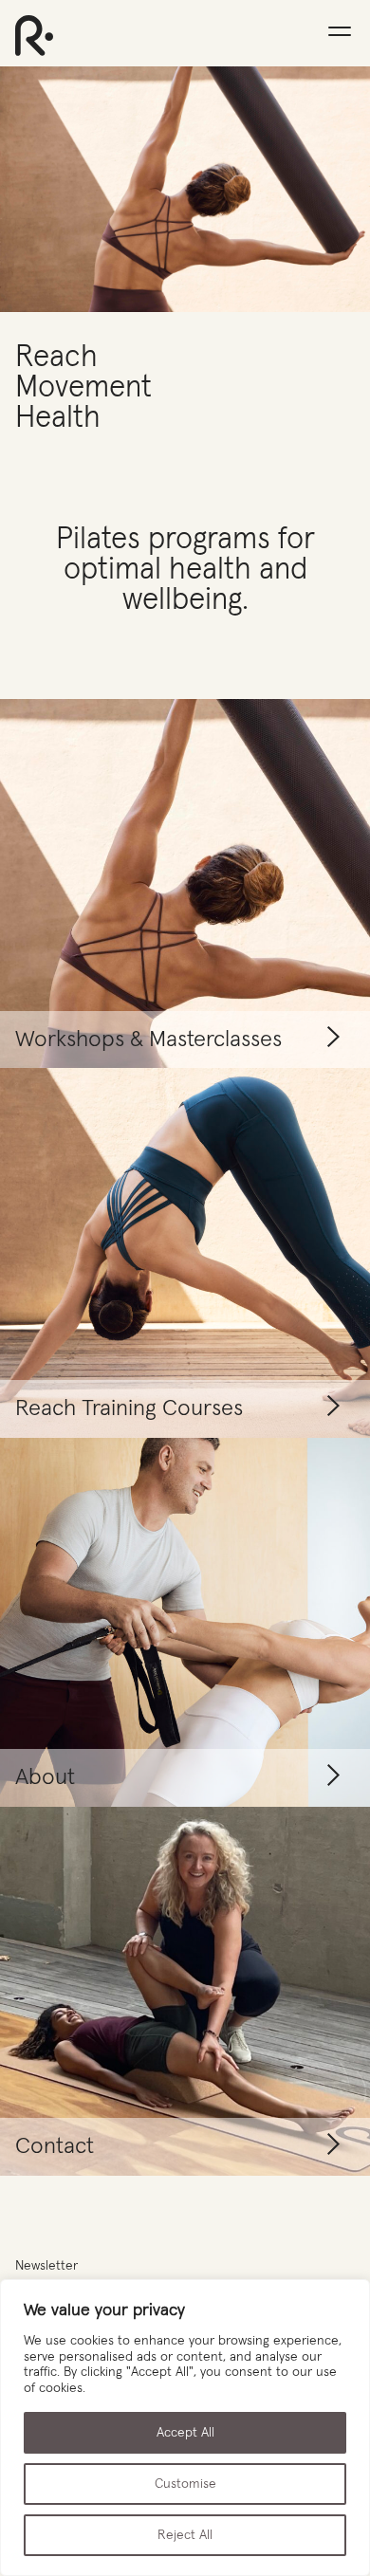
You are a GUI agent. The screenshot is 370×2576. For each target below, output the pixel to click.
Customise (185, 2484)
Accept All (185, 2433)
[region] (185, 2428)
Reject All (185, 2535)
